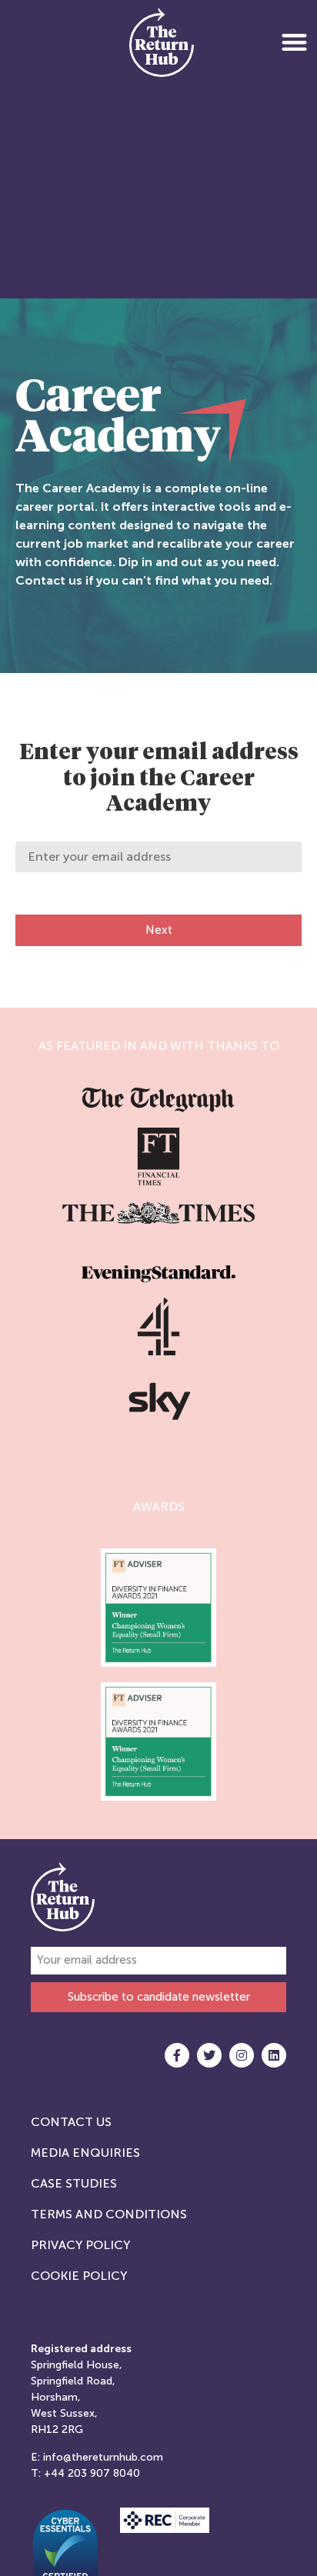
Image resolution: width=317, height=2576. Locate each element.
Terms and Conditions (109, 2214)
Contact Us (71, 2122)
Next (159, 930)
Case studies (74, 2183)
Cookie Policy (79, 2276)
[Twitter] (209, 2055)
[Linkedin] (274, 2055)
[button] (294, 42)
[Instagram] (242, 2055)
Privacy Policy (80, 2245)
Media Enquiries (85, 2153)
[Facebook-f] (177, 2055)
